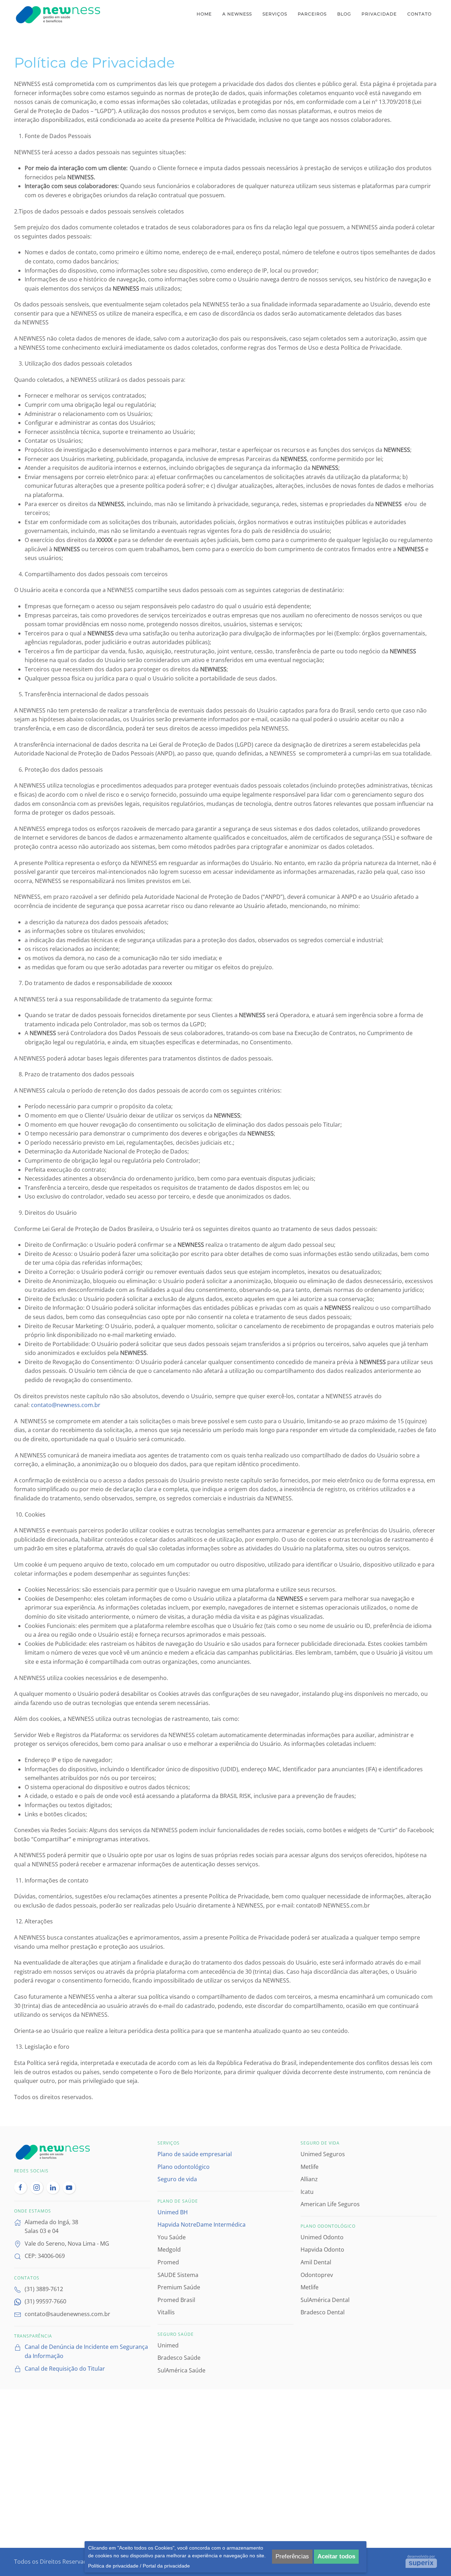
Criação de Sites (421, 2561)
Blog (344, 14)
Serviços (275, 14)
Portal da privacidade (166, 2566)
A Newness (237, 14)
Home (204, 14)
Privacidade (379, 14)
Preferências (292, 2556)
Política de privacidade (113, 2566)
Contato (419, 14)
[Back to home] (59, 14)
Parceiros (312, 14)
